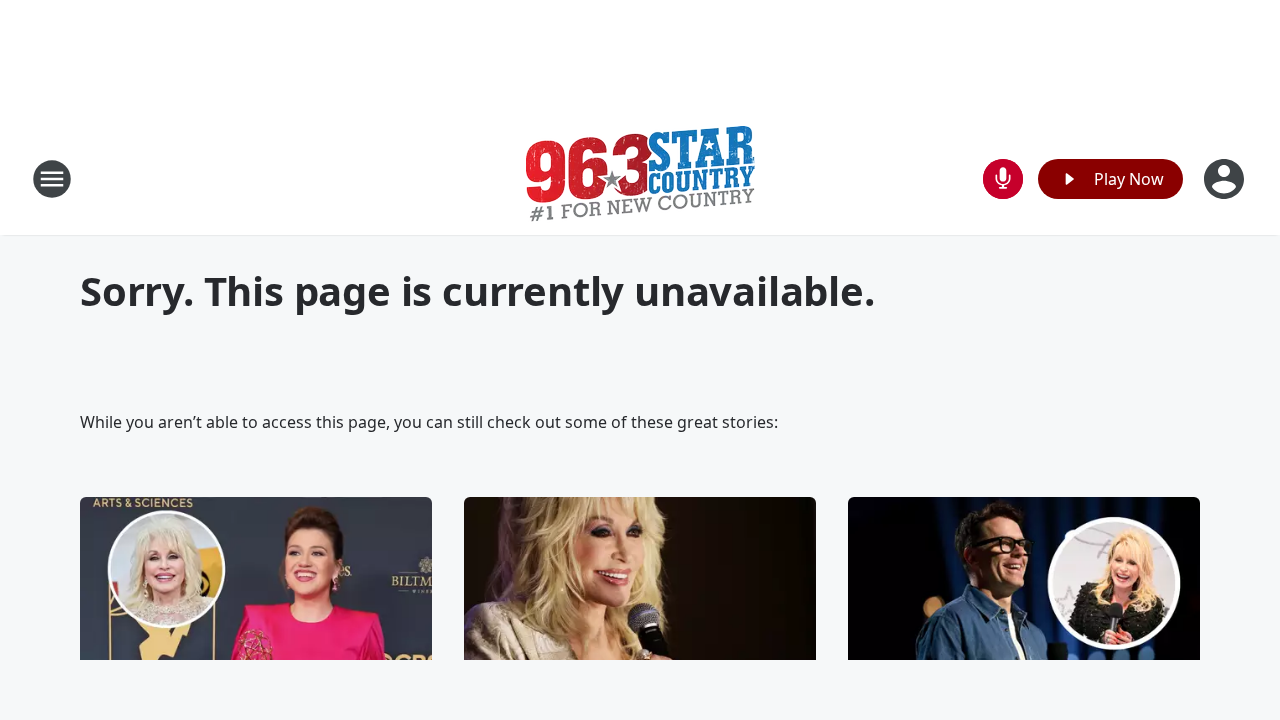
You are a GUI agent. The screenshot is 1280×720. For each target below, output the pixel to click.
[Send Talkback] (1003, 179)
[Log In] (1226, 179)
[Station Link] (640, 178)
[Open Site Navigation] (52, 179)
